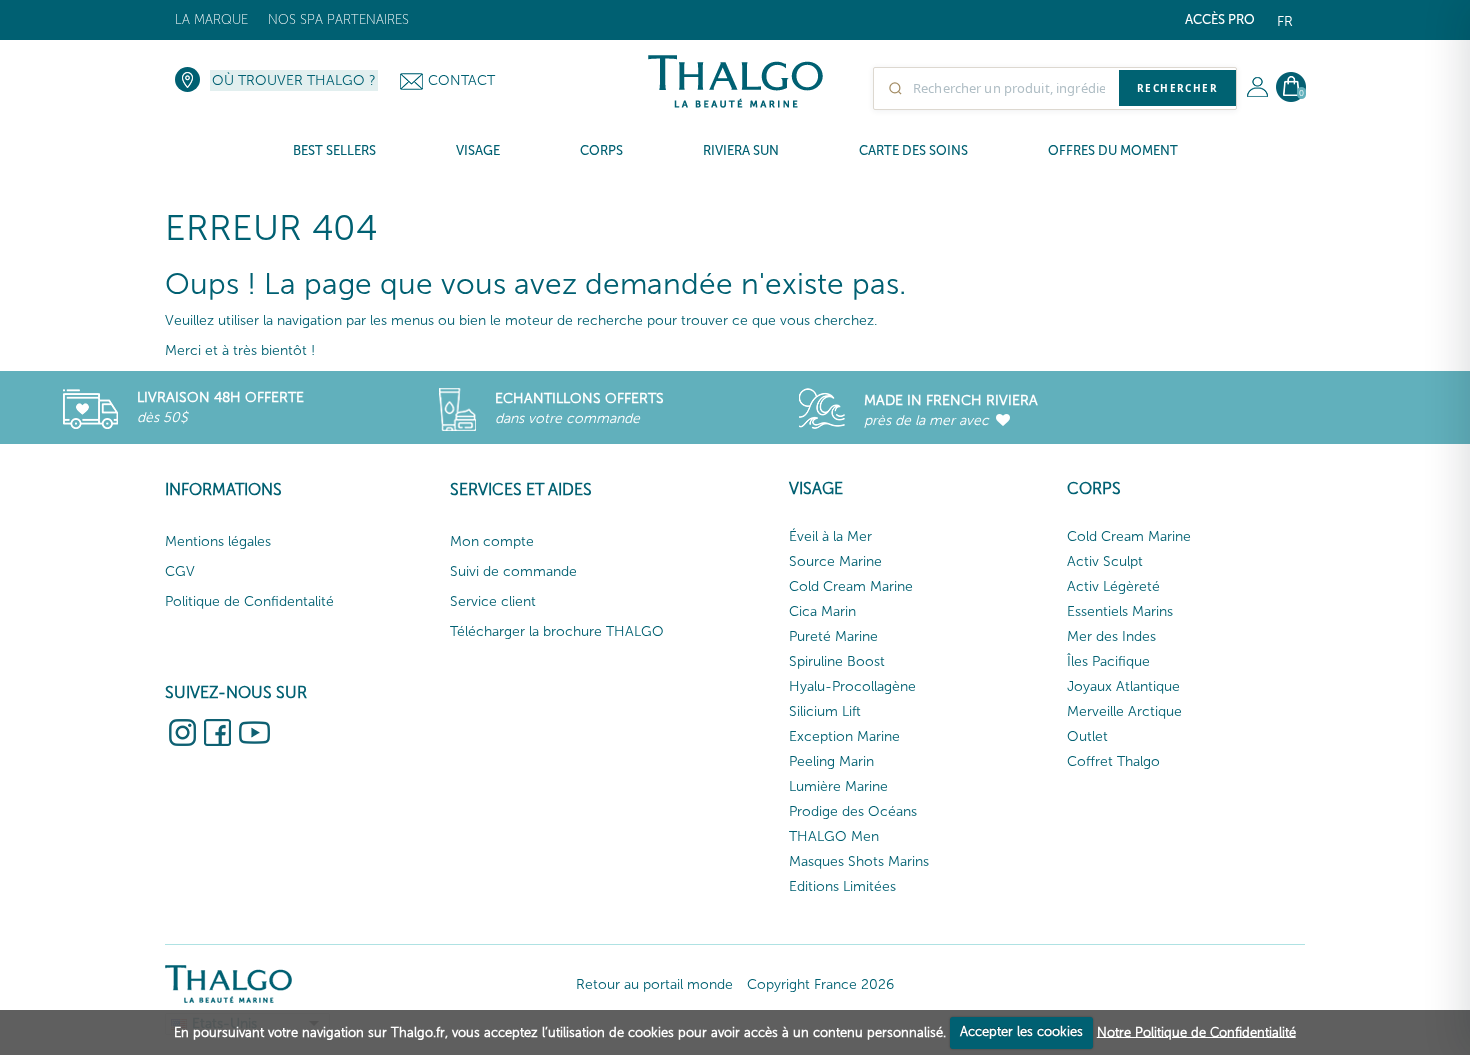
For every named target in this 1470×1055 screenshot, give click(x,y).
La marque (211, 19)
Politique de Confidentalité (249, 601)
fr (1285, 21)
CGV (180, 571)
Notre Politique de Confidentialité (1196, 1031)
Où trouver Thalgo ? (294, 80)
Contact (461, 80)
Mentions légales (218, 541)
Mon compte (492, 541)
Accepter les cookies (1021, 1031)
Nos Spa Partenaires (338, 19)
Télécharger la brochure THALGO (557, 631)
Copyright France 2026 (820, 984)
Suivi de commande (513, 571)
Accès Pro (1220, 19)
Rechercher (1177, 88)
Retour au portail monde (654, 984)
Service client (493, 601)
